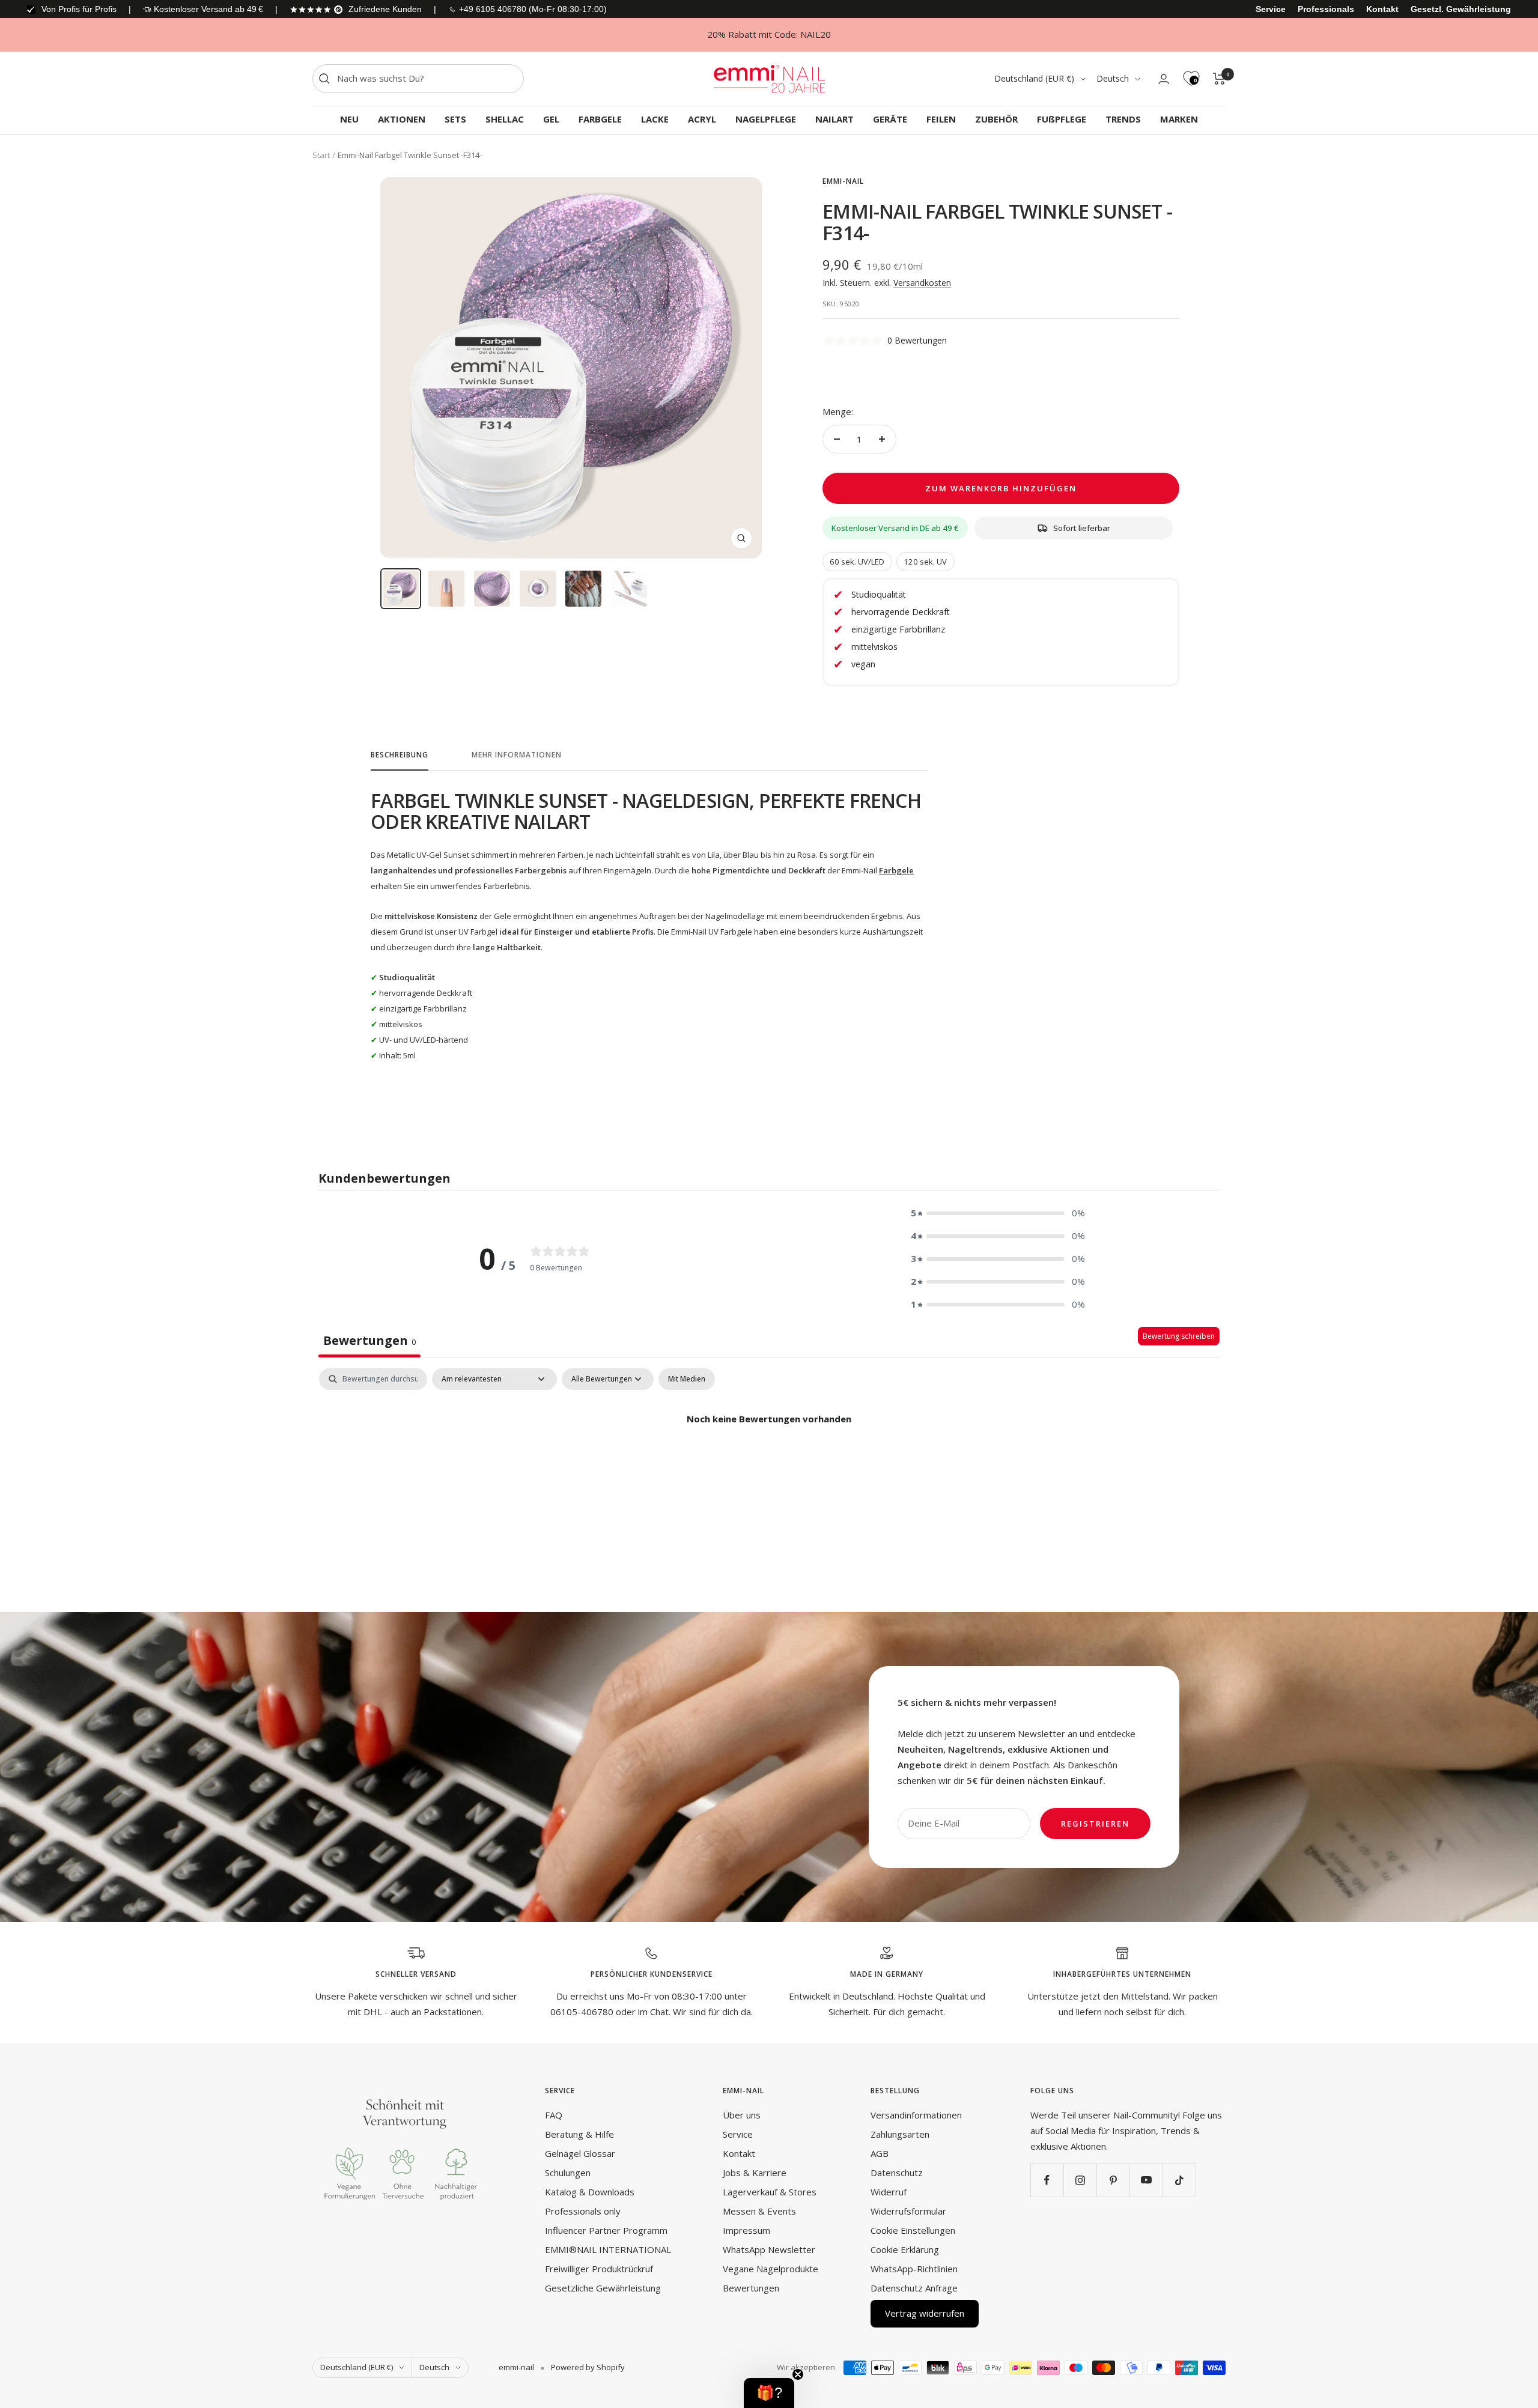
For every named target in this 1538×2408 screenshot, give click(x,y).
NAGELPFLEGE (766, 119)
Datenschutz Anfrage (914, 2288)
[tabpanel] (769, 1460)
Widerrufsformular (908, 2211)
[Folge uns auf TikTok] (1179, 2180)
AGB (880, 2153)
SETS (455, 119)
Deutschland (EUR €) (1034, 78)
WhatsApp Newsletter (769, 2249)
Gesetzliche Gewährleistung (603, 2288)
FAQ (554, 2115)
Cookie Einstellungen (913, 2230)
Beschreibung (400, 755)
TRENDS (1123, 119)
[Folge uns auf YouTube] (1146, 2180)
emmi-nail (843, 181)
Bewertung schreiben (1179, 1336)
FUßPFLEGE (1062, 119)
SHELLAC (505, 119)
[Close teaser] (798, 2374)
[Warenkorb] (1219, 79)
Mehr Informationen (517, 755)
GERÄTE (890, 119)
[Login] (1164, 79)
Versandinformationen (916, 2115)
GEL (551, 119)
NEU (349, 119)
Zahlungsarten (900, 2134)
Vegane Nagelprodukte (771, 2269)
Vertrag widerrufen (925, 2313)
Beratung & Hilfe (579, 2134)
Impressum (746, 2230)
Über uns (742, 2115)
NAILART (834, 119)
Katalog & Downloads (590, 2192)
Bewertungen (751, 2288)
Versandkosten (922, 283)
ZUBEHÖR (996, 119)
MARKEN (1179, 119)
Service (1271, 9)
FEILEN (941, 119)
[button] (998, 1213)
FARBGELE (600, 119)
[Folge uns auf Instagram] (1080, 2180)
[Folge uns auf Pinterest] (1113, 2180)
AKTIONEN (402, 119)
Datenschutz (897, 2173)
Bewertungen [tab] (369, 1340)
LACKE (655, 119)
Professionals (1326, 9)
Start (321, 155)
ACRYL (702, 119)
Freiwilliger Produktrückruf (599, 2269)
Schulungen (568, 2173)
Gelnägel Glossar (580, 2153)
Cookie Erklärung (905, 2249)
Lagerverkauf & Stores (770, 2192)
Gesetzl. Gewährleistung (1461, 9)
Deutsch (1113, 78)
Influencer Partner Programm (606, 2230)
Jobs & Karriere (755, 2173)
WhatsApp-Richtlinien (914, 2269)
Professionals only (583, 2211)
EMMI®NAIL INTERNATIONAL (608, 2249)
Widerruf (889, 2192)
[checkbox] (687, 1379)
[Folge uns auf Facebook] (1047, 2180)
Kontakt (1382, 9)
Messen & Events (759, 2211)
